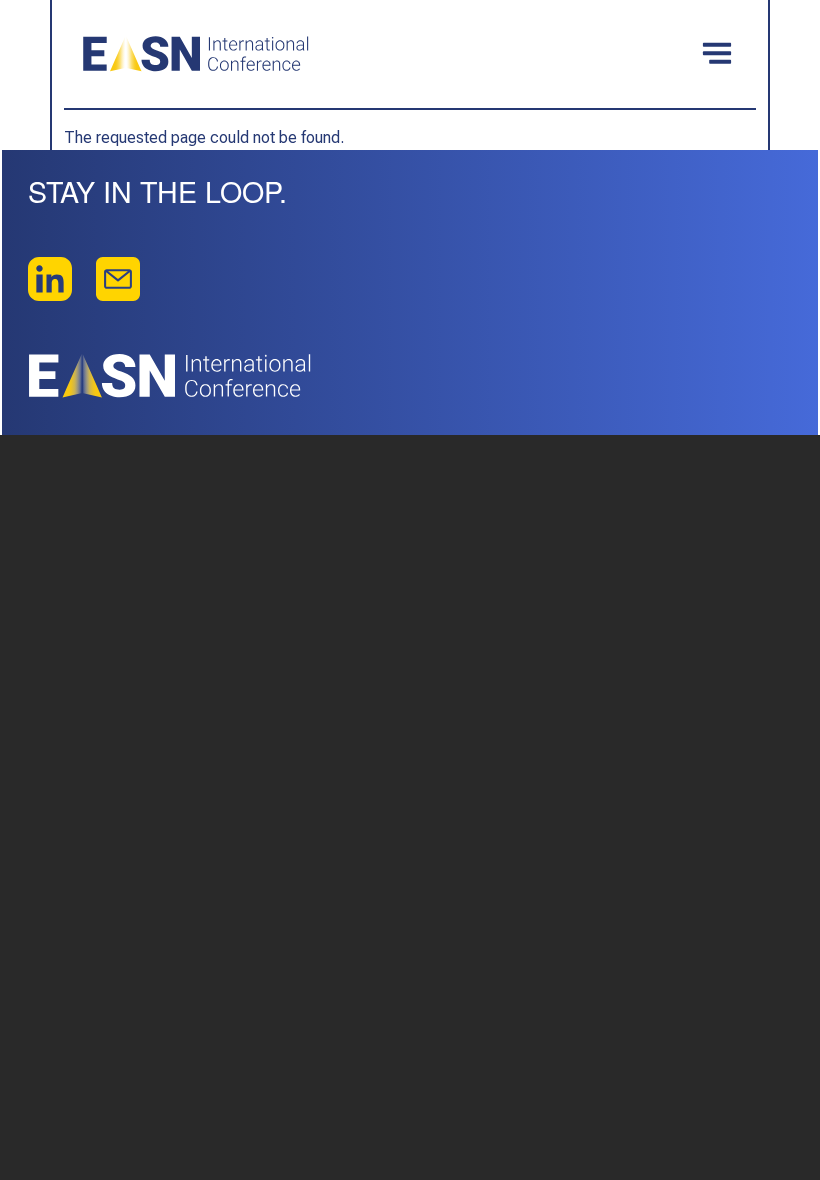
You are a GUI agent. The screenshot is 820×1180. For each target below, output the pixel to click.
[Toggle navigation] (717, 54)
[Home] (196, 54)
